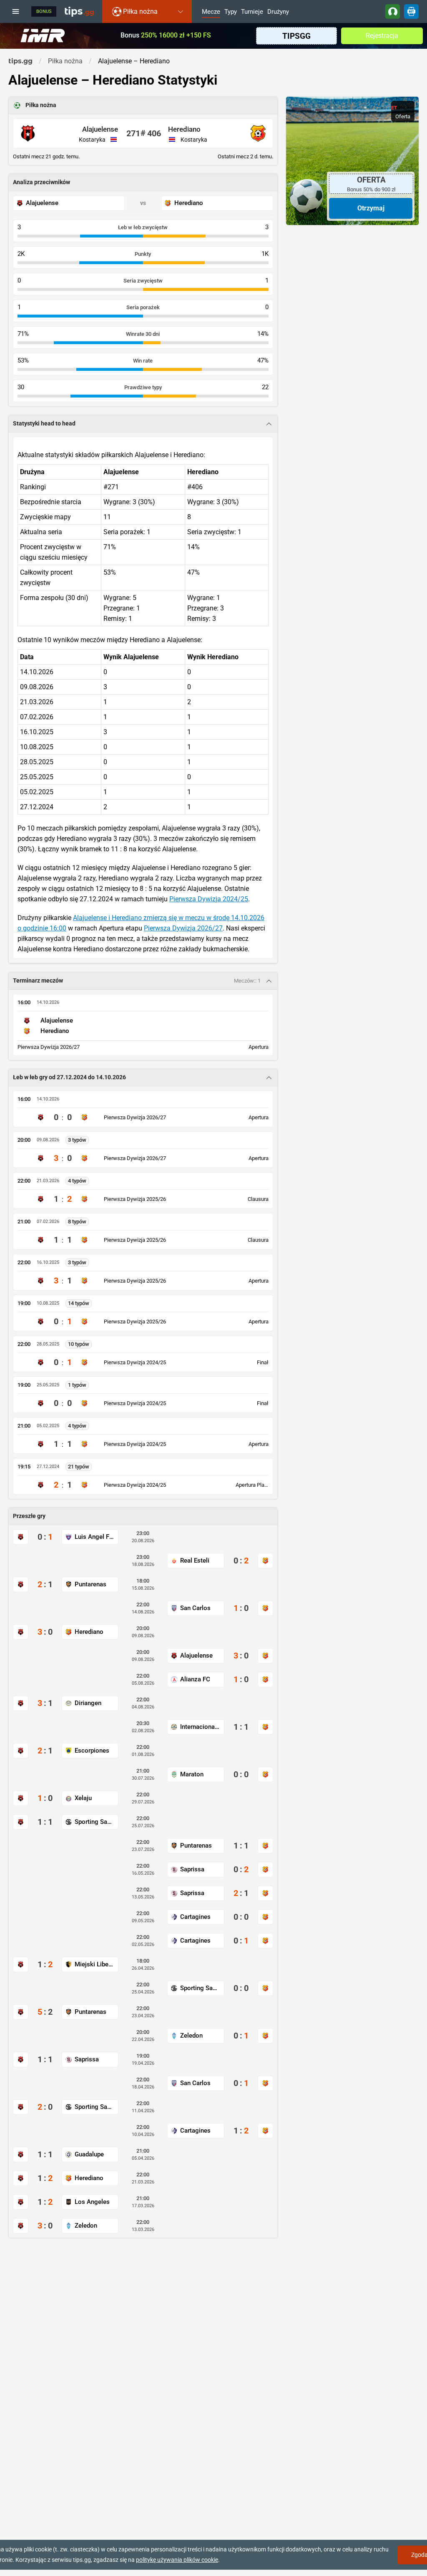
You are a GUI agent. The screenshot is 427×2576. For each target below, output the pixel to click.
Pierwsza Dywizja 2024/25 (209, 899)
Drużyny (278, 12)
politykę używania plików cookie (177, 2560)
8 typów (77, 1222)
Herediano (184, 129)
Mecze (211, 12)
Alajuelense (100, 129)
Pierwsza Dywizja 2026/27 (183, 928)
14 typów (79, 1303)
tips (79, 11)
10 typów (79, 1344)
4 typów (77, 1181)
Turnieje (252, 12)
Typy (231, 12)
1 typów (77, 1385)
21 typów (79, 1467)
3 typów (77, 1140)
